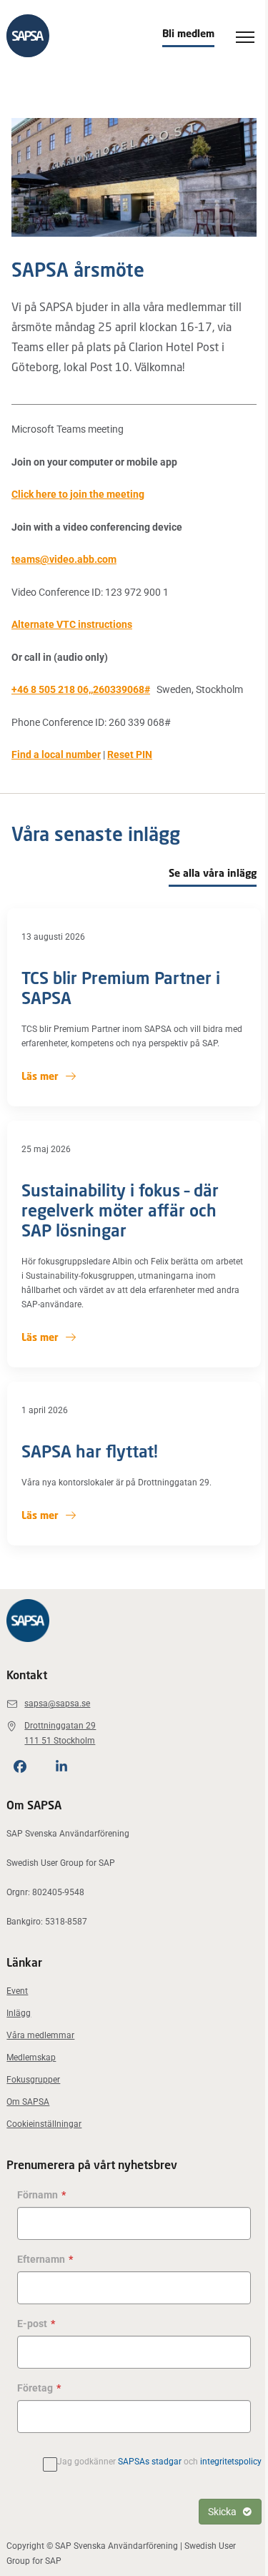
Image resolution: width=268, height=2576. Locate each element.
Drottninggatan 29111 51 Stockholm (60, 1733)
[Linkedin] (61, 1766)
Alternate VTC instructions (72, 624)
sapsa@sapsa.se (57, 1704)
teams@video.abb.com (64, 559)
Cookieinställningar (44, 2124)
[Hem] (28, 36)
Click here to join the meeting (78, 494)
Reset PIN (130, 754)
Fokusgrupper (33, 2080)
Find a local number (56, 754)
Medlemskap (31, 2058)
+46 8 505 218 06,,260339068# (81, 689)
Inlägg (19, 2013)
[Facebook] (20, 1766)
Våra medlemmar (40, 2035)
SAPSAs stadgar (150, 2462)
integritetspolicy (231, 2462)
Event (17, 1991)
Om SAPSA (28, 2102)
